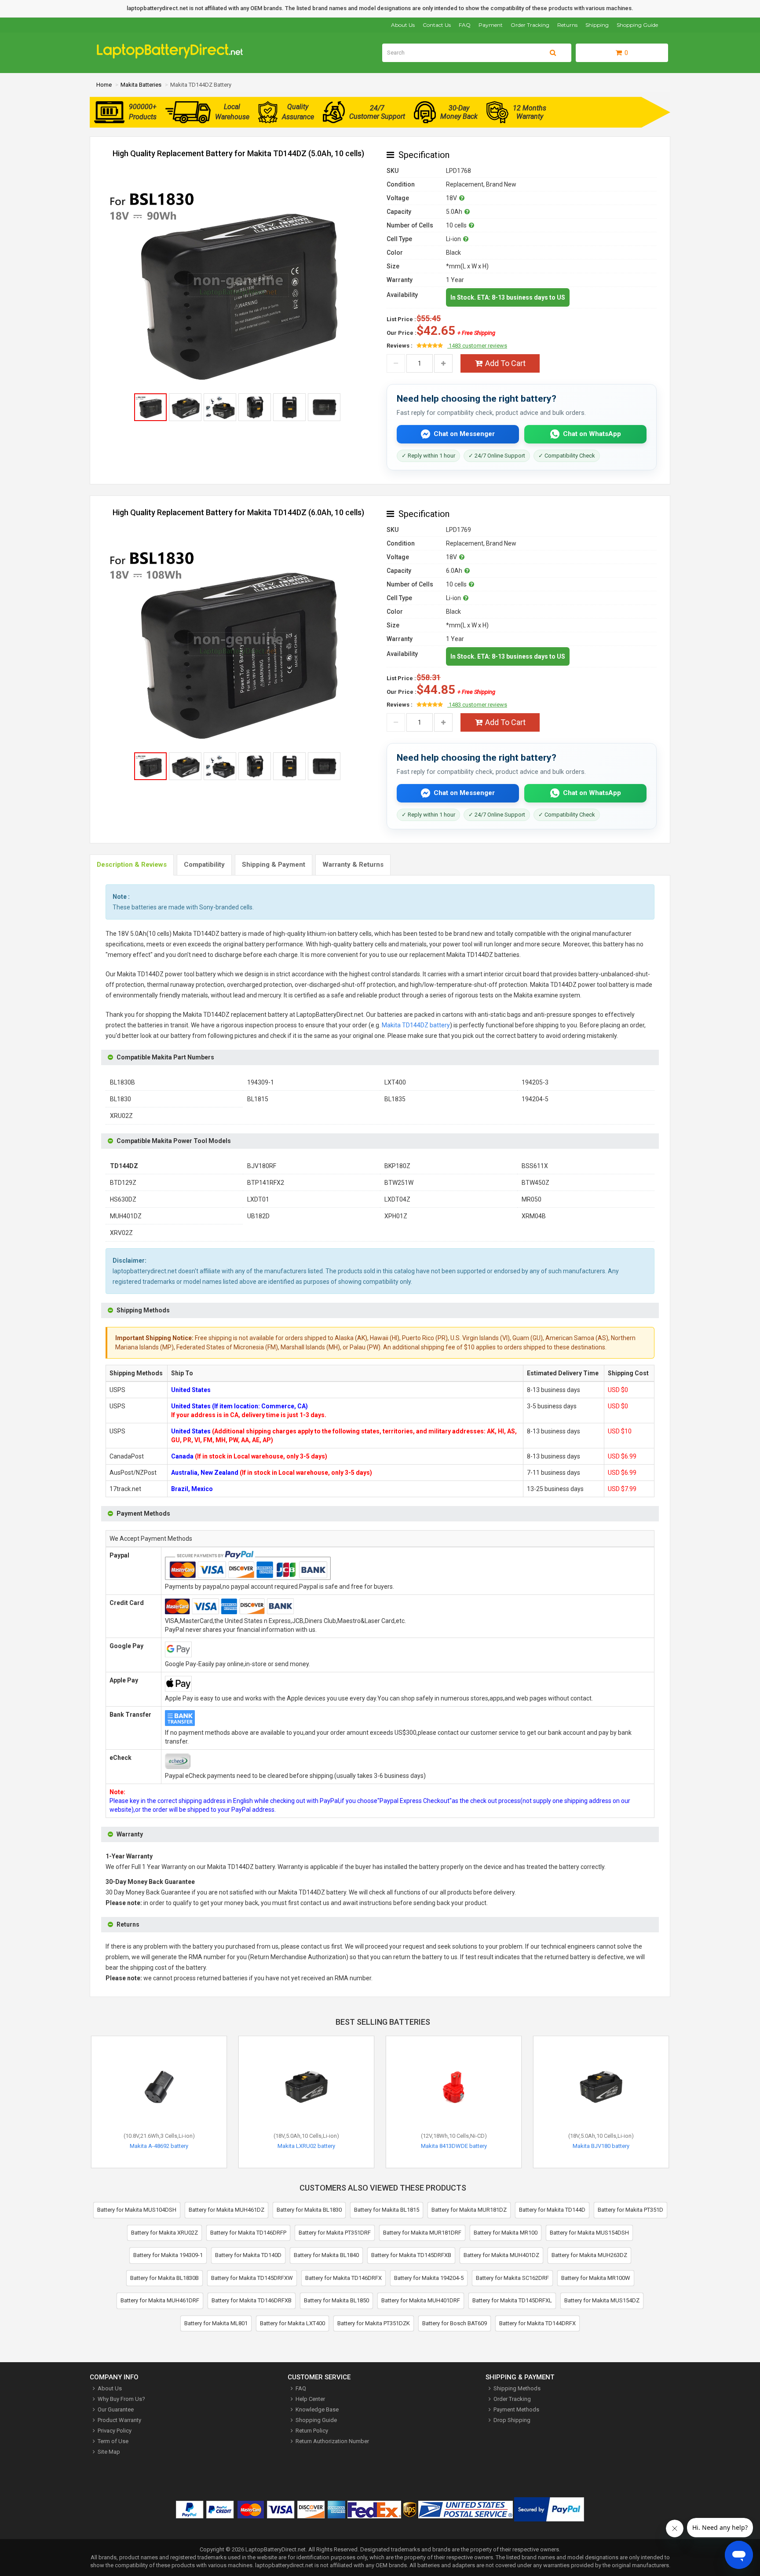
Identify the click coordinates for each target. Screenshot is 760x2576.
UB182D (258, 1216)
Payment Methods (516, 2409)
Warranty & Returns (353, 865)
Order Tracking (530, 25)
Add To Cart (505, 363)
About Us (403, 25)
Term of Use (113, 2441)
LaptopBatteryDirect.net (276, 2549)
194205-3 (535, 1082)
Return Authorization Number (332, 2441)
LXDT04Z (397, 1199)
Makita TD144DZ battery (416, 1025)
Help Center (310, 2399)
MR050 (532, 1199)
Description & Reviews (132, 865)
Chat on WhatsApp (592, 434)
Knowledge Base (317, 2409)
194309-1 (261, 1082)
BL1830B (122, 1082)
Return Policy (312, 2431)
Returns (567, 25)
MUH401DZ (126, 1216)
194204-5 (535, 1099)
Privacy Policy (115, 2431)
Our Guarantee (116, 2409)
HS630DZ (123, 1199)
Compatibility (204, 865)
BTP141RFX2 (266, 1183)
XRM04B (534, 1216)
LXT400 (395, 1082)
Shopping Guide (637, 25)
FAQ (465, 25)
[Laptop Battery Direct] (174, 57)
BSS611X (535, 1166)
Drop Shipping (512, 2420)
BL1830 (121, 1099)
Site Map (109, 2452)
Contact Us (437, 25)
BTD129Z (123, 1183)
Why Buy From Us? (121, 2399)
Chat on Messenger (464, 434)
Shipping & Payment (274, 865)
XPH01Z (396, 1216)
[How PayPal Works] (549, 2511)
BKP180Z (397, 1166)
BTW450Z (535, 1183)
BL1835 (395, 1099)
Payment (491, 25)
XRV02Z (121, 1233)
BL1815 (258, 1099)
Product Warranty (119, 2420)
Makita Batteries (141, 85)
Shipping (597, 25)
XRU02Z (121, 1116)
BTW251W (399, 1183)
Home (104, 85)
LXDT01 (258, 1199)
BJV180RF (262, 1166)
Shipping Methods (517, 2388)
